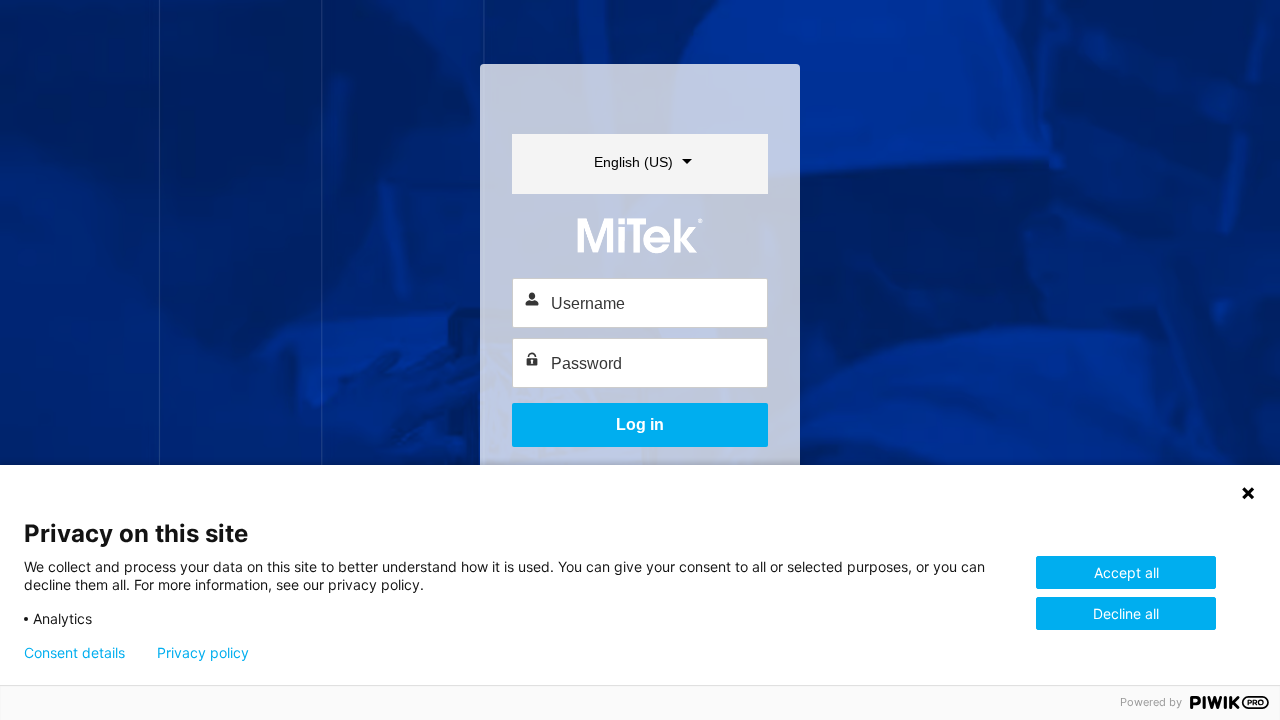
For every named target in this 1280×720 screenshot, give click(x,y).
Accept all (1126, 572)
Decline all (1126, 613)
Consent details (74, 653)
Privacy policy (203, 653)
